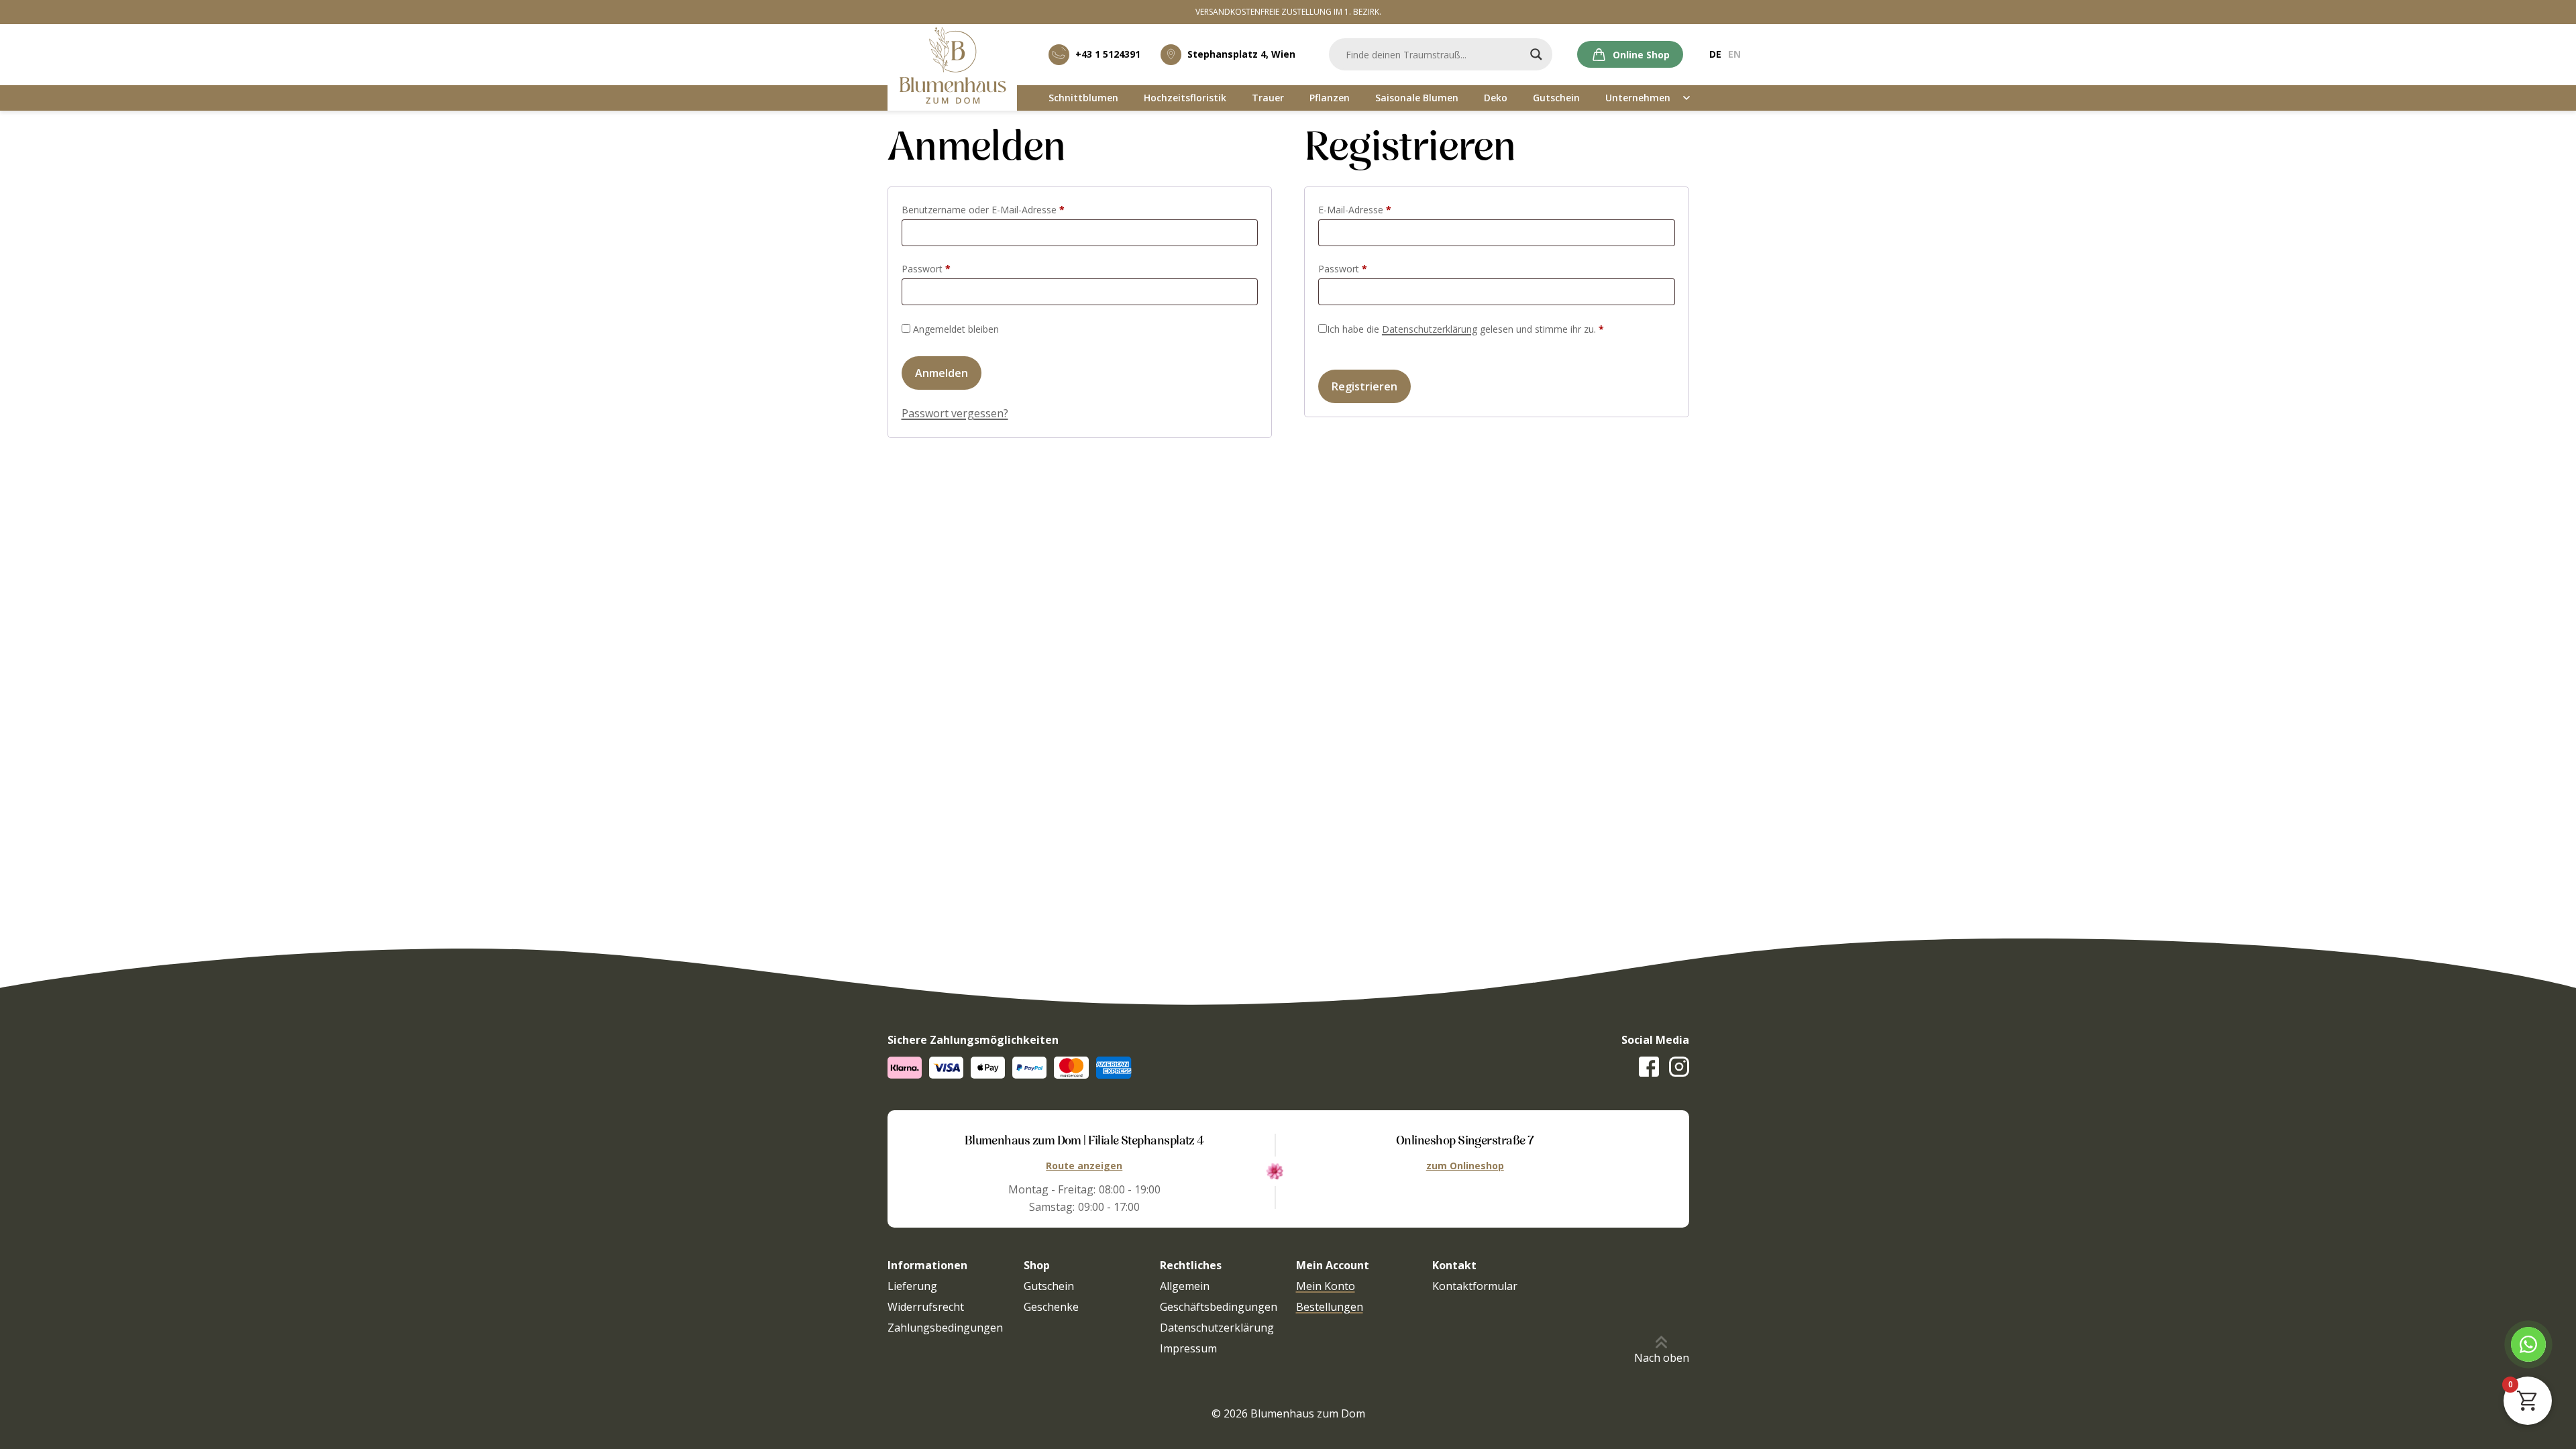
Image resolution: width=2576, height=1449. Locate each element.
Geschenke (1051, 1307)
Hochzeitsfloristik (1185, 98)
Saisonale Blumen (1417, 98)
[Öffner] (1687, 98)
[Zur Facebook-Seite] (1649, 1067)
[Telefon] (2528, 1344)
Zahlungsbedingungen (945, 1328)
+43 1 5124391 (1108, 54)
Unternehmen (1638, 98)
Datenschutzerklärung (1430, 329)
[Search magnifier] (1536, 54)
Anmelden (942, 373)
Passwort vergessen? (955, 413)
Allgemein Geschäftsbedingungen (1219, 1296)
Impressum (1188, 1348)
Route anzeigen (1084, 1166)
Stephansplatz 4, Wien (1241, 54)
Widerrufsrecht (926, 1307)
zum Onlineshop (1465, 1166)
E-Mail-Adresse (1379, 209)
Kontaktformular (1475, 1286)
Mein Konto (1326, 1286)
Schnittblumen (1083, 98)
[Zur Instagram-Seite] (1679, 1067)
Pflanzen (1330, 98)
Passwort (951, 268)
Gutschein (1556, 98)
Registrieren (1364, 386)
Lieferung (912, 1286)
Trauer (1268, 98)
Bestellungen (1330, 1307)
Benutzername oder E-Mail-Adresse (1008, 209)
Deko (1496, 98)
